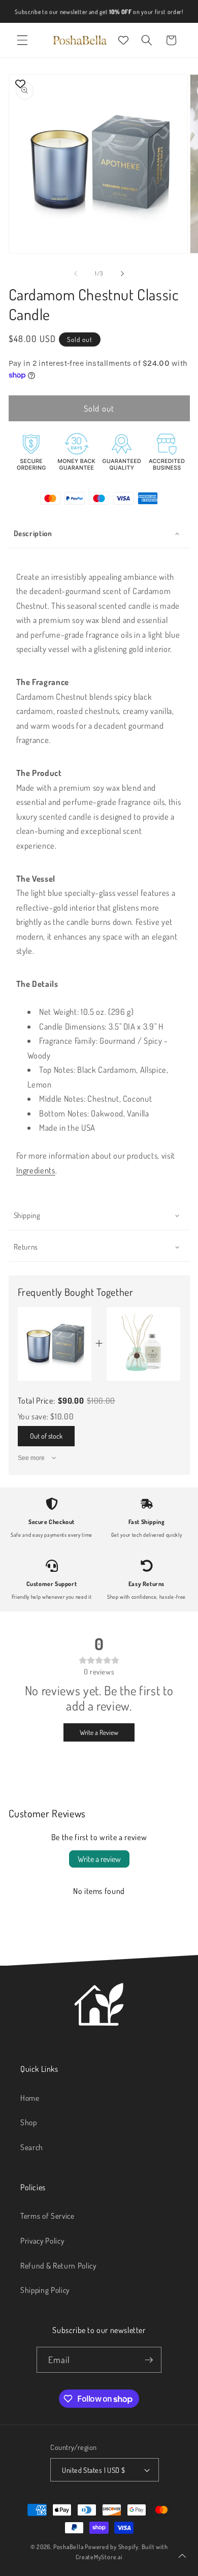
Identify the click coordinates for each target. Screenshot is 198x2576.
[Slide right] (122, 273)
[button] (22, 40)
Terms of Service (47, 2216)
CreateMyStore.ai (99, 2557)
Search (32, 2147)
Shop (29, 2122)
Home (30, 2098)
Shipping (27, 1215)
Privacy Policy (42, 2241)
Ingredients (36, 1170)
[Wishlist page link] (123, 40)
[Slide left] (76, 273)
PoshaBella (69, 2547)
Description (33, 533)
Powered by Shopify (112, 2547)
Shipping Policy (45, 2290)
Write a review (99, 1859)
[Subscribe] (149, 2360)
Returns (26, 1247)
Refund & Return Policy (58, 2265)
